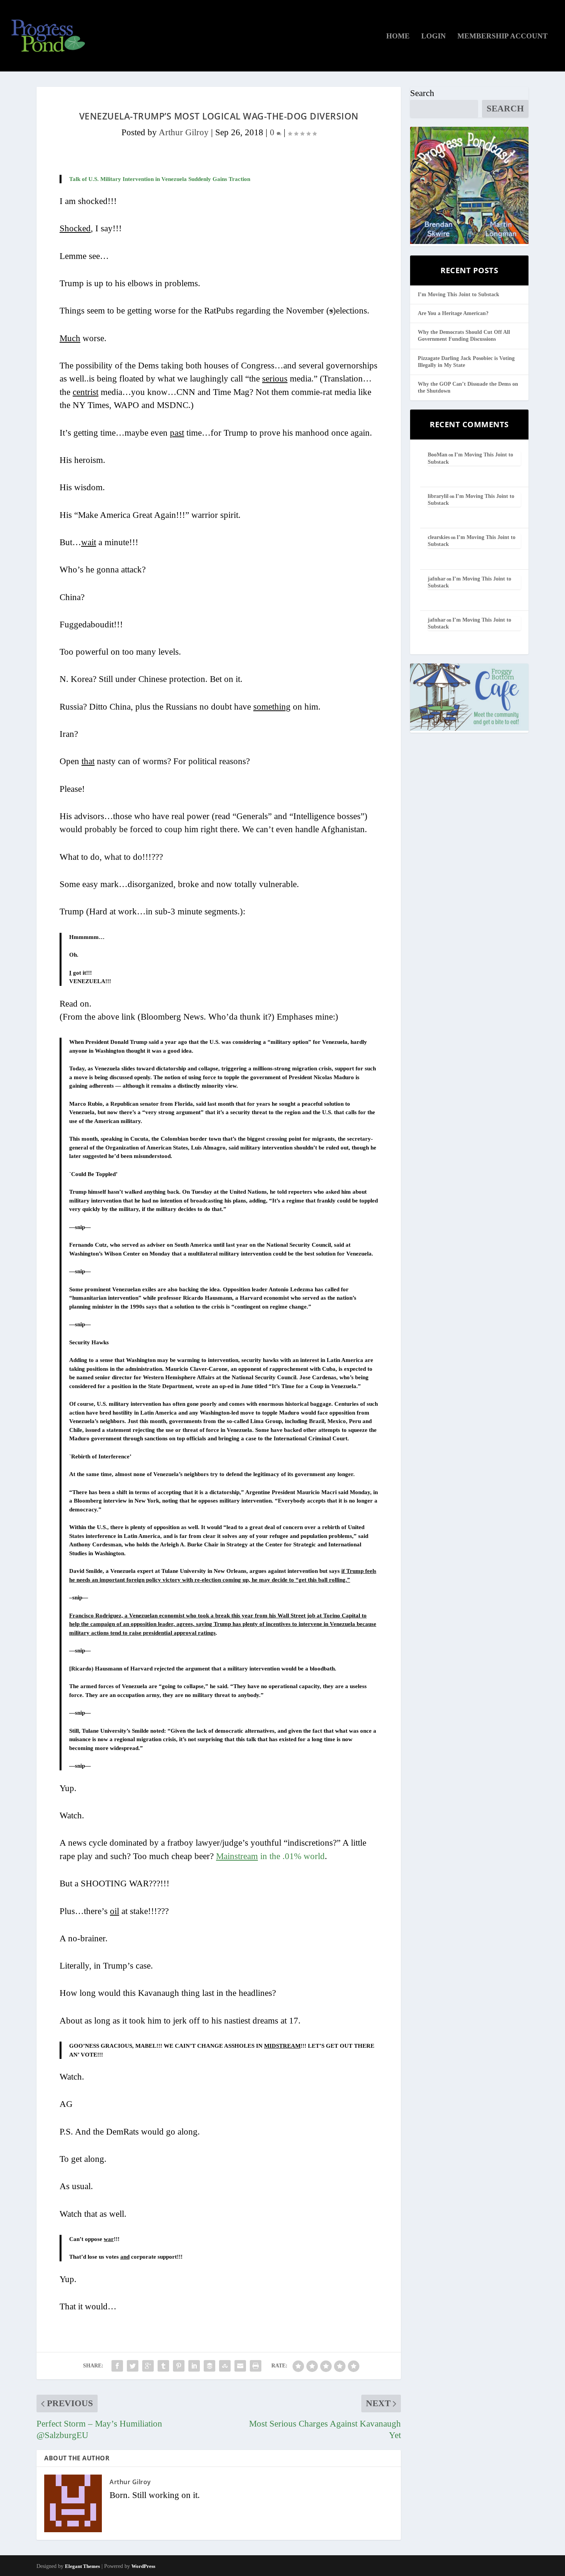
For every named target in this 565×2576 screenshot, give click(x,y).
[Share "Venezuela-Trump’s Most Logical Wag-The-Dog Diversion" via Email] (240, 2366)
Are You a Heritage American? (453, 313)
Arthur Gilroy (184, 132)
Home (398, 36)
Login (434, 36)
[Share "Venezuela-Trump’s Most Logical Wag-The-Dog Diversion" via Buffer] (209, 2366)
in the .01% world (270, 1856)
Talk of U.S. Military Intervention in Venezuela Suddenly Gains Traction (160, 179)
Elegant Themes (82, 2566)
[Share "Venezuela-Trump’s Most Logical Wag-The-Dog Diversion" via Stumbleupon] (225, 2366)
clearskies (439, 537)
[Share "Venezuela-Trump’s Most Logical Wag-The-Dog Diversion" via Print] (256, 2366)
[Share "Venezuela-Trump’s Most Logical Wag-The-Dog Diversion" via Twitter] (133, 2366)
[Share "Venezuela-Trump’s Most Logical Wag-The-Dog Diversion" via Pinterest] (179, 2366)
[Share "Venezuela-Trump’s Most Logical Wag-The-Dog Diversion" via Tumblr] (163, 2366)
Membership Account (503, 36)
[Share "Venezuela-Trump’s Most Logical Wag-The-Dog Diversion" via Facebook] (117, 2366)
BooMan (438, 455)
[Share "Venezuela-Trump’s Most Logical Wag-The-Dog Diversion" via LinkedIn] (194, 2366)
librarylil (438, 496)
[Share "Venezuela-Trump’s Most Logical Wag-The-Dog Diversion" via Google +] (148, 2366)
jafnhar (437, 579)
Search (422, 93)
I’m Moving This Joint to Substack (459, 294)
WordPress (143, 2566)
